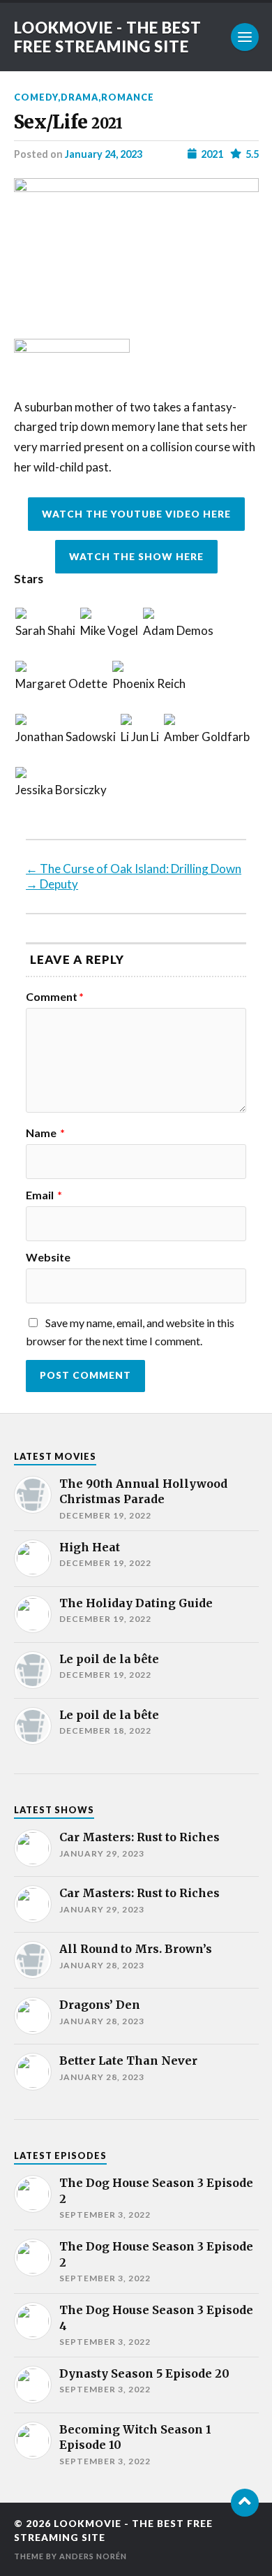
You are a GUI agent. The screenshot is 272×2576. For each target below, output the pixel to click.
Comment (55, 997)
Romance (128, 97)
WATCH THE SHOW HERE (136, 557)
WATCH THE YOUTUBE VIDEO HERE (136, 514)
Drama (80, 97)
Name (45, 1133)
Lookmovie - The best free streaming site (108, 37)
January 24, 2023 (104, 154)
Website (48, 1257)
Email (44, 1195)
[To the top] (245, 2503)
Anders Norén (93, 2556)
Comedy (36, 97)
